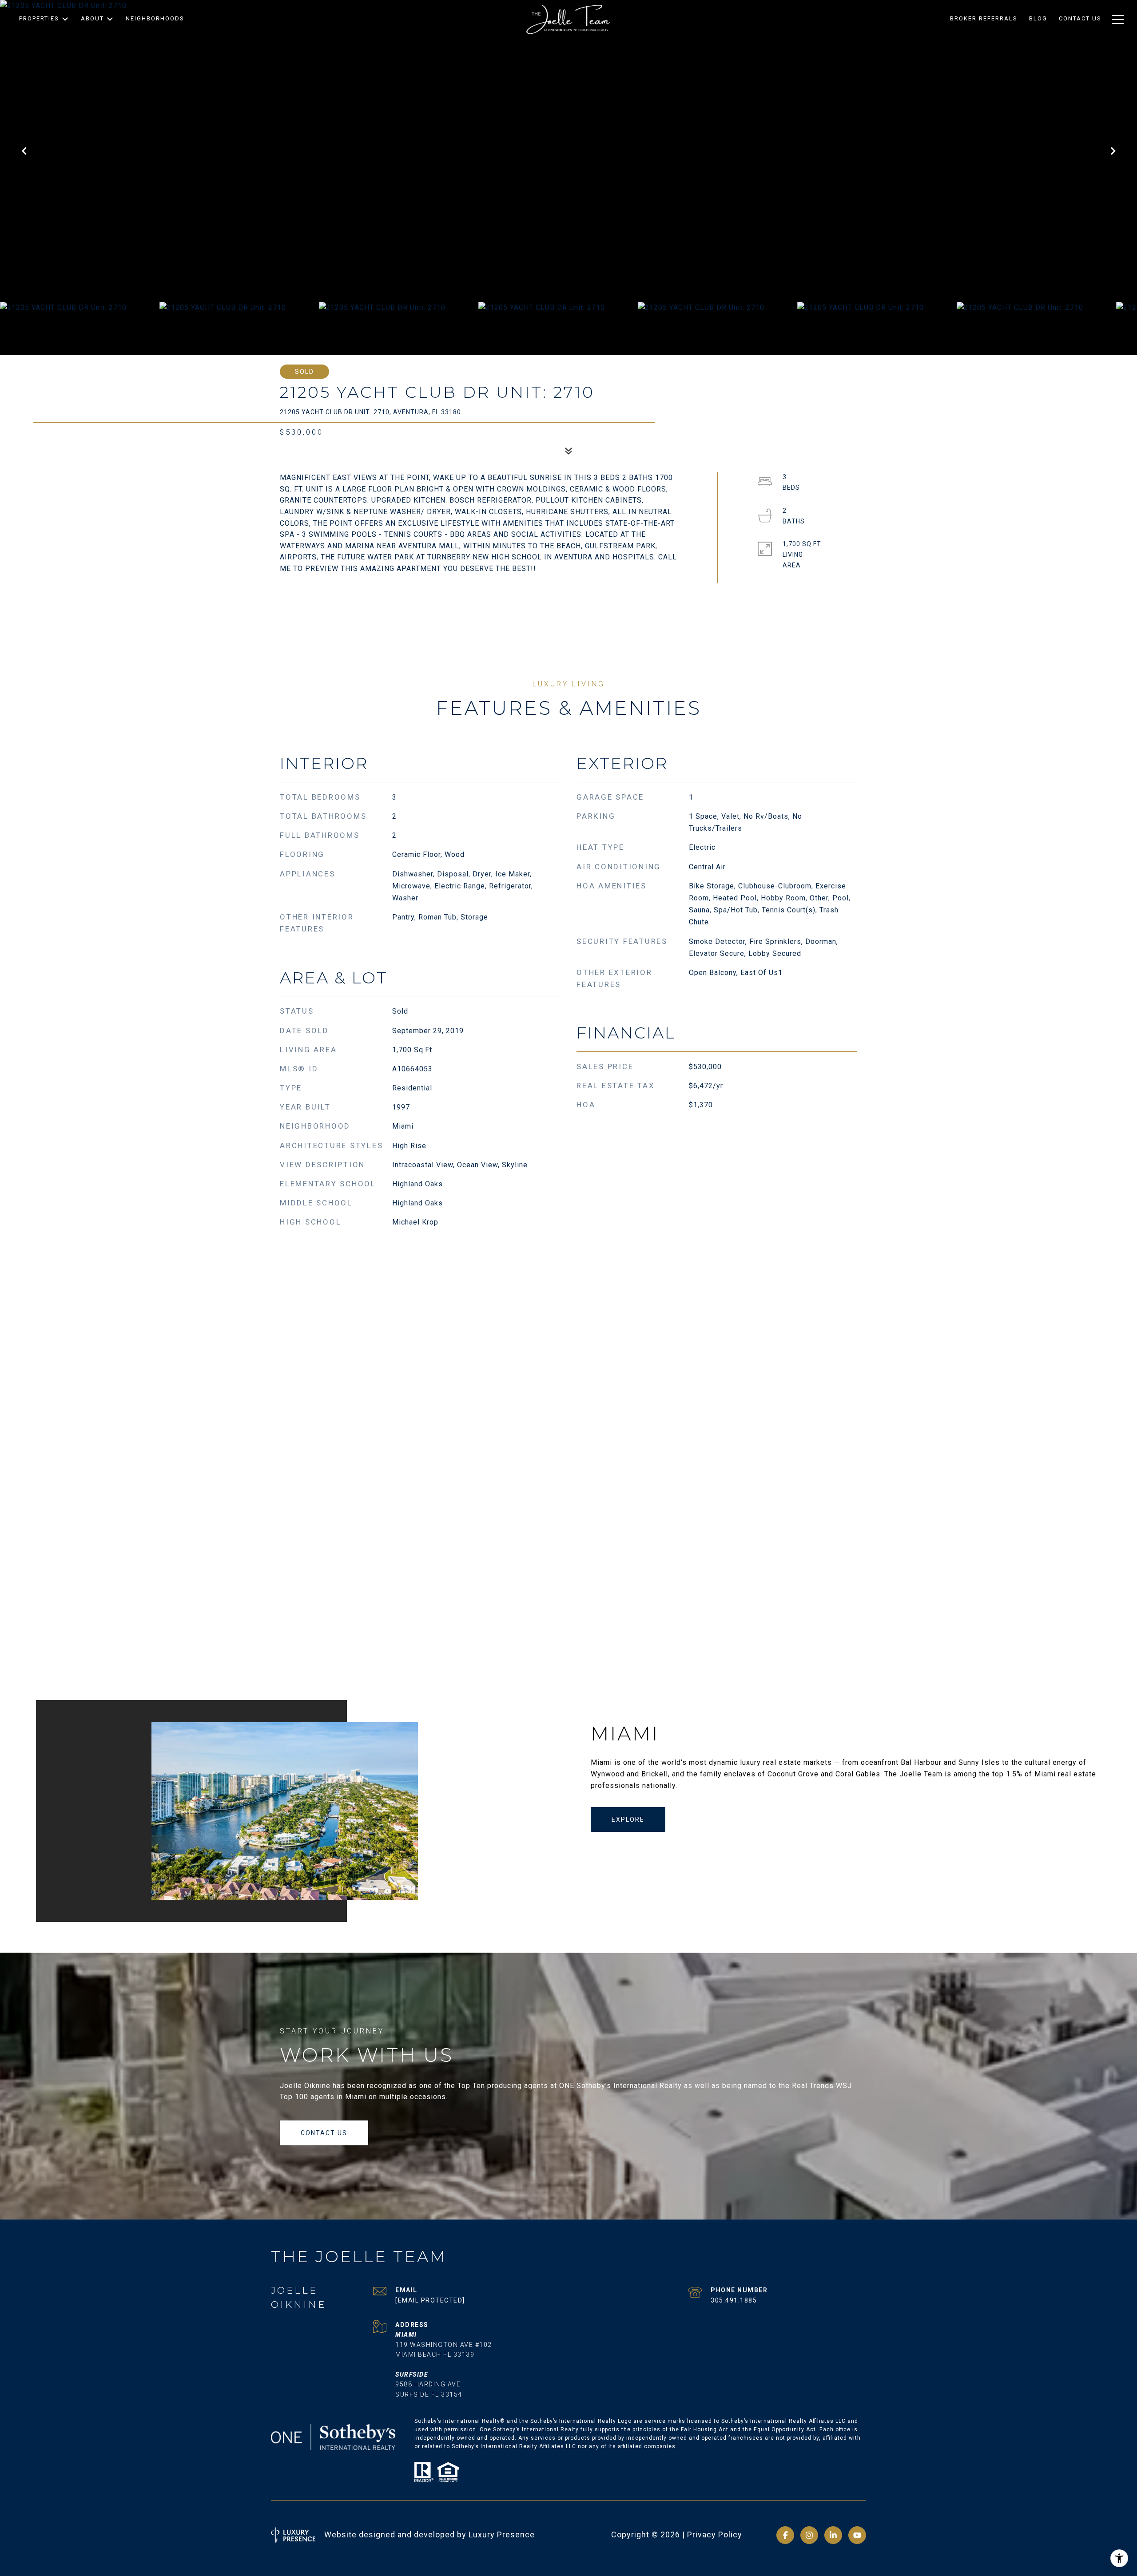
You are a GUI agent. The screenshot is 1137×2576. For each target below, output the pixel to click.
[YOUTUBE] (857, 2535)
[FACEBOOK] (785, 2535)
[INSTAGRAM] (809, 2535)
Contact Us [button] (324, 2133)
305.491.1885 (734, 2300)
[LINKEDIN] (833, 2535)
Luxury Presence (502, 2534)
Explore (628, 1819)
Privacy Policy (715, 2534)
